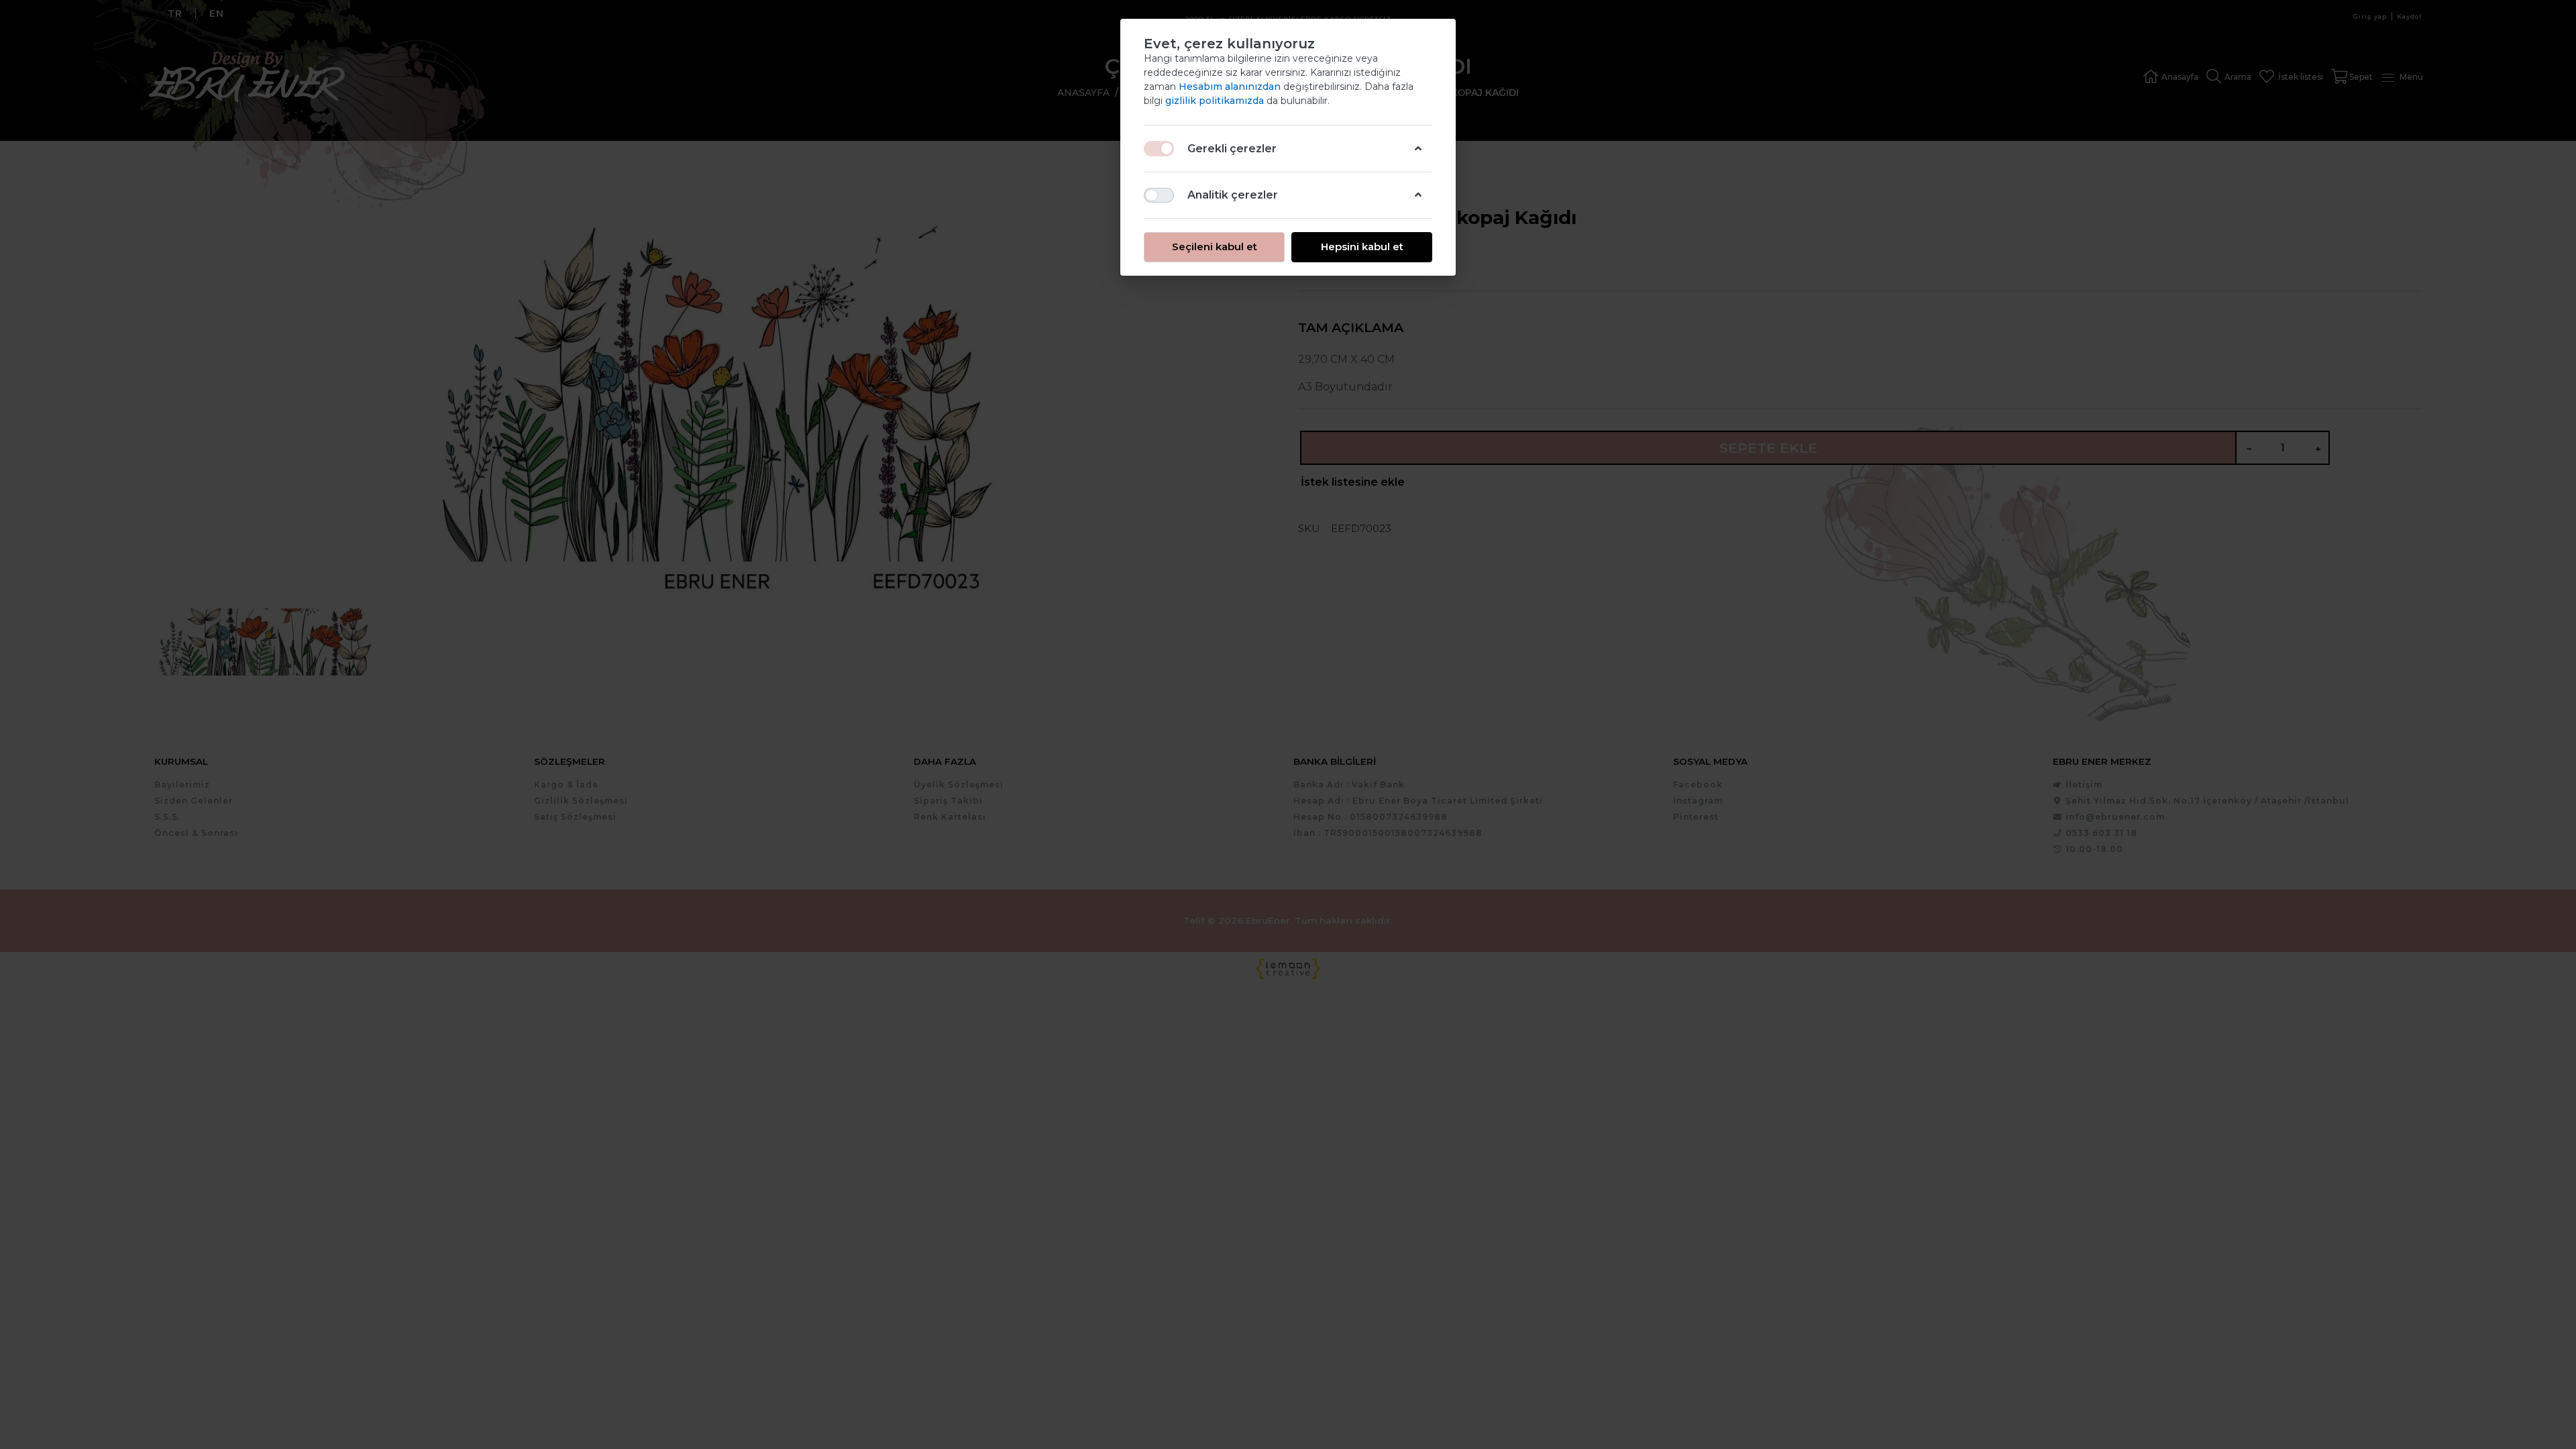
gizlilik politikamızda (1216, 101)
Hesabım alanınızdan (1231, 87)
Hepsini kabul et (1362, 247)
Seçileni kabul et (1215, 247)
